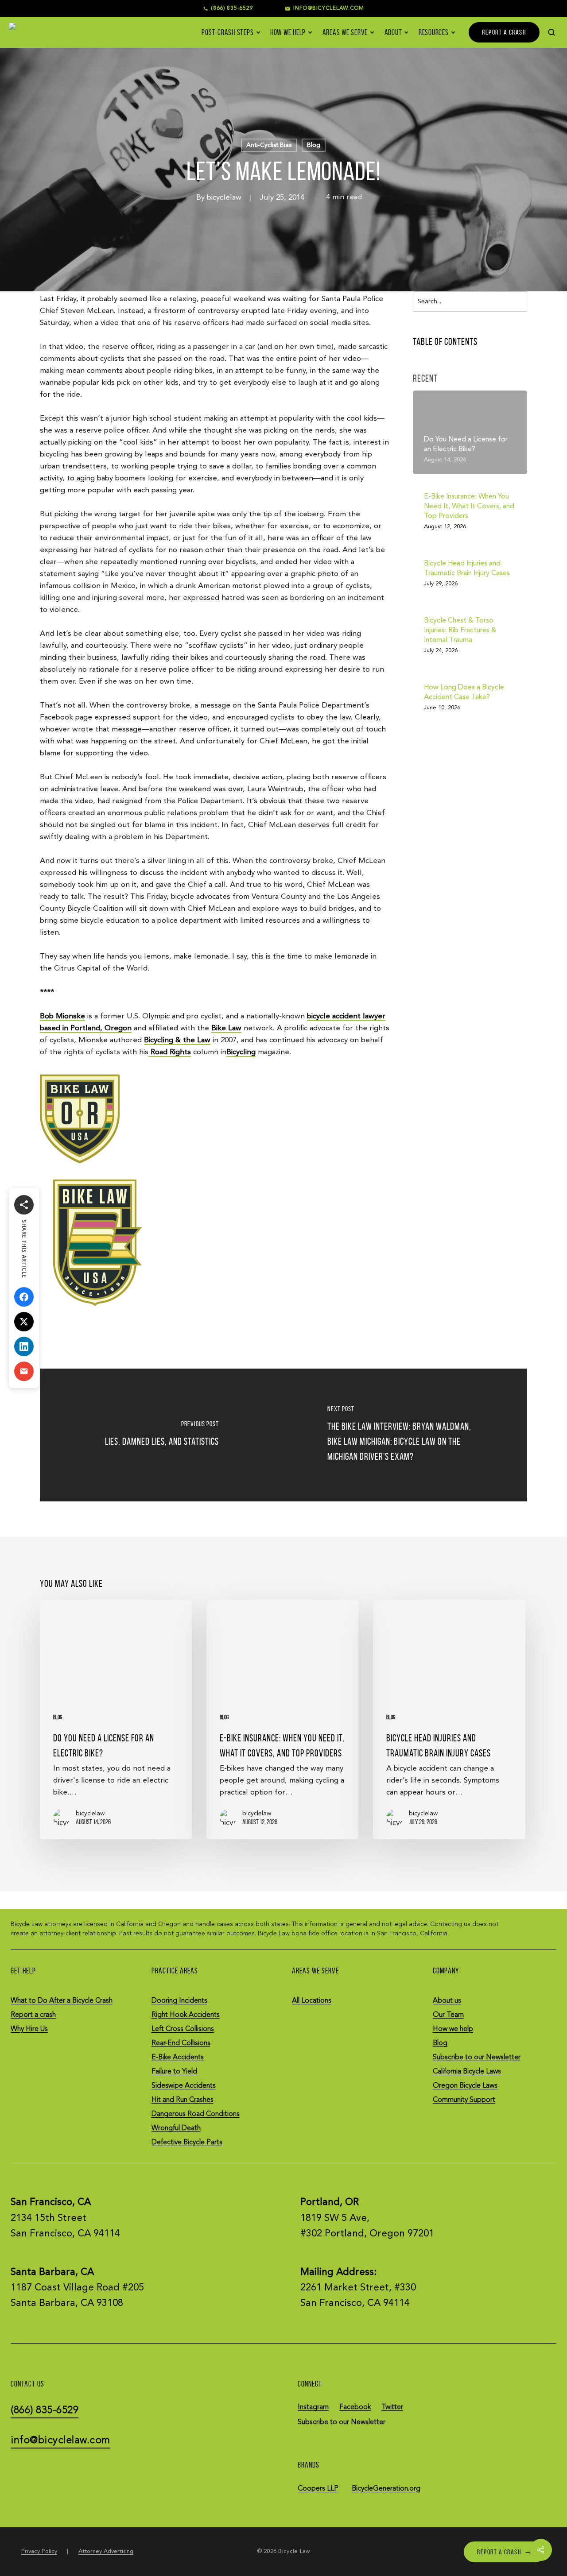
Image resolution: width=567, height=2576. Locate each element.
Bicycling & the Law (177, 1040)
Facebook (355, 2407)
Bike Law (226, 1028)
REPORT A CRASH (504, 32)
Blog (314, 145)
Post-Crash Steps (227, 32)
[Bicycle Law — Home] (25, 32)
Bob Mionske (62, 1016)
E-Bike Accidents (178, 2057)
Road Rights (170, 1052)
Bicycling (241, 1052)
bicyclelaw (224, 198)
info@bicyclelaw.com (60, 2440)
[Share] (24, 1205)
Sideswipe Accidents (184, 2085)
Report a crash (33, 2015)
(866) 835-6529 (232, 8)
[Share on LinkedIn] (24, 1346)
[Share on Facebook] (24, 1297)
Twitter (392, 2407)
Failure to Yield (174, 2071)
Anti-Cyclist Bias (269, 145)
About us (447, 2000)
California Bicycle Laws (467, 2071)
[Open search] (551, 32)
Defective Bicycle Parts (187, 2143)
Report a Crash (505, 2551)
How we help (453, 2029)
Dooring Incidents (179, 2000)
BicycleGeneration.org (386, 2488)
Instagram (313, 2407)
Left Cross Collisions (183, 2029)
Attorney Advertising (106, 2551)
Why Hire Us (29, 2029)
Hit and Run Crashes (183, 2100)
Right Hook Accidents (186, 2015)
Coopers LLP (318, 2488)
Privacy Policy (39, 2551)
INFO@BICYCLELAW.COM (329, 8)
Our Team (448, 2015)
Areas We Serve (345, 32)
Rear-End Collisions (181, 2043)
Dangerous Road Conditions (196, 2114)
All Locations (312, 2000)
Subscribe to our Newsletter (477, 2057)
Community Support (464, 2100)
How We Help (288, 32)
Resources (434, 32)
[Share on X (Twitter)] (24, 1322)
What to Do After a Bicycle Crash (62, 2000)
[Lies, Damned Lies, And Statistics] (162, 1435)
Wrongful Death (176, 2128)
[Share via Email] (24, 1371)
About (393, 32)
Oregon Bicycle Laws (465, 2085)
